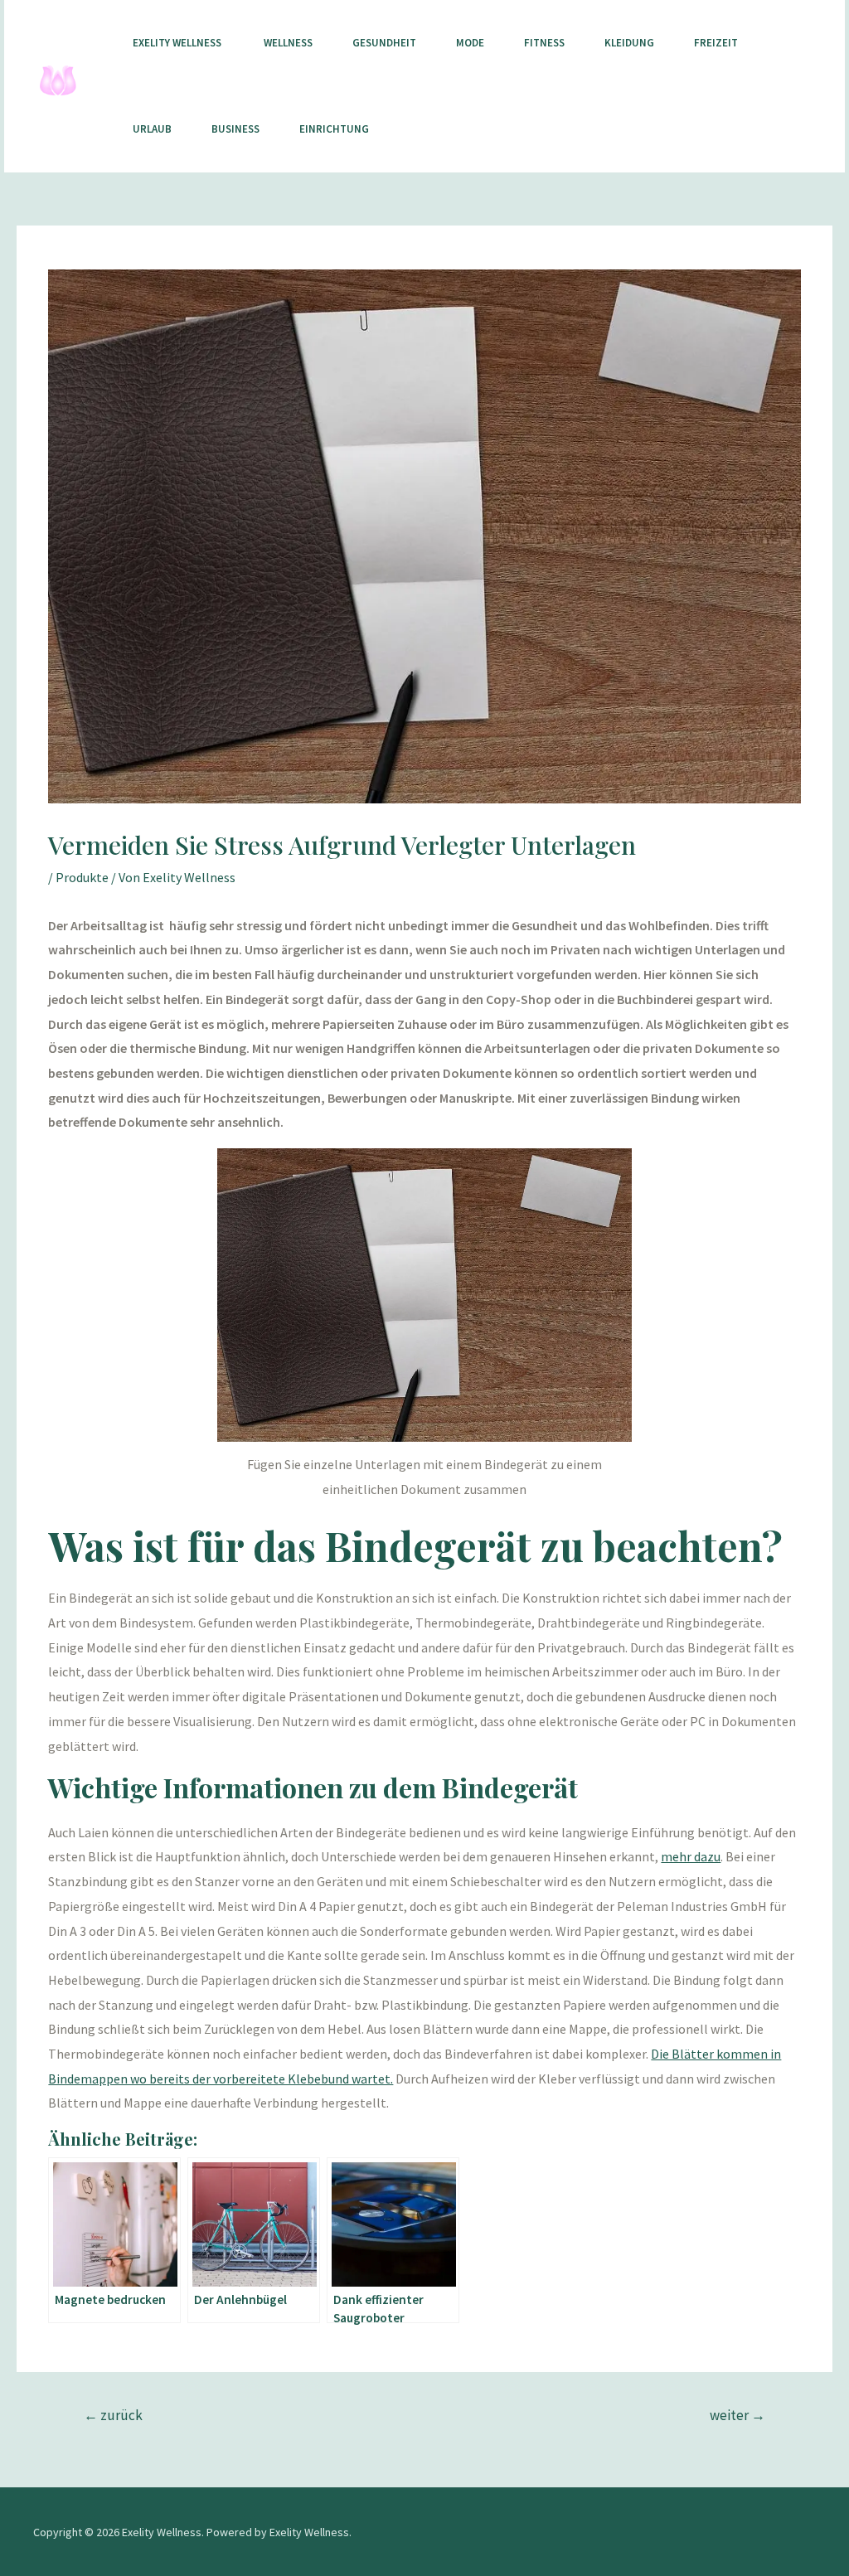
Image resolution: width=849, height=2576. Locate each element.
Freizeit (716, 43)
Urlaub (152, 129)
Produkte (82, 877)
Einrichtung (334, 129)
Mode (470, 43)
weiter (737, 2415)
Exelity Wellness (178, 43)
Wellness (288, 43)
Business (235, 129)
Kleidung (629, 43)
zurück (113, 2415)
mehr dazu (691, 1856)
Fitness (544, 43)
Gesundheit (384, 43)
